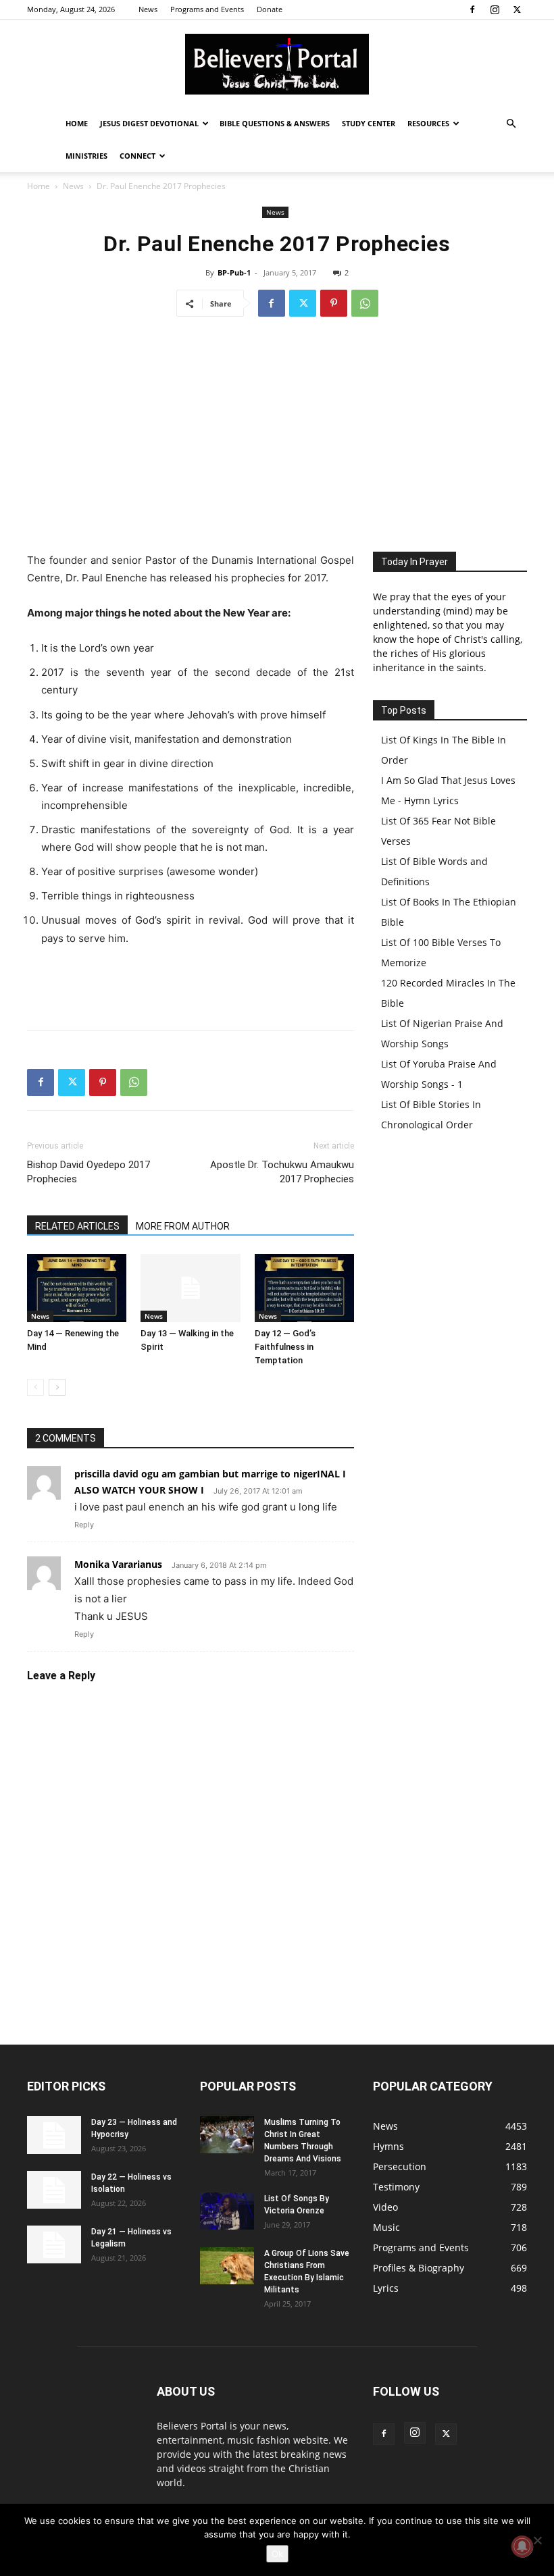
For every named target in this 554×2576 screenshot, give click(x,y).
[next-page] (57, 1387)
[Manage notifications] (522, 2546)
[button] (511, 124)
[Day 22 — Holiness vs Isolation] (54, 2190)
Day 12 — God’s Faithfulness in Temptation (285, 1347)
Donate (270, 9)
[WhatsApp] (365, 303)
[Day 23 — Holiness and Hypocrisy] (54, 2135)
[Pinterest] (334, 303)
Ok (277, 2554)
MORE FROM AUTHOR (183, 1226)
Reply (84, 1525)
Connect (137, 156)
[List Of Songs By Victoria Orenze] (227, 2211)
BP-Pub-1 (234, 272)
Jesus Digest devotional (149, 123)
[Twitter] (517, 9)
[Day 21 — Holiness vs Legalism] (54, 2244)
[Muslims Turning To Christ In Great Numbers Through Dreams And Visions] (227, 2135)
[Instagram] (495, 9)
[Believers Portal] (277, 64)
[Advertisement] (277, 430)
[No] (537, 2540)
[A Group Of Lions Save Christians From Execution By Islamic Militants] (227, 2266)
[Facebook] (472, 9)
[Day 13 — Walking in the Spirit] (190, 1288)
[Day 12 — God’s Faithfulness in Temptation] (304, 1288)
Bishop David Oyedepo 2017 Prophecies (89, 1172)
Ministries (86, 156)
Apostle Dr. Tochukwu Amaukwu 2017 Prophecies (282, 1172)
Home (77, 123)
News (148, 9)
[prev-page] (35, 1387)
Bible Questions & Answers (275, 123)
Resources (428, 123)
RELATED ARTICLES (77, 1226)
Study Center (369, 123)
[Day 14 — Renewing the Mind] (77, 1288)
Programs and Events (207, 9)
